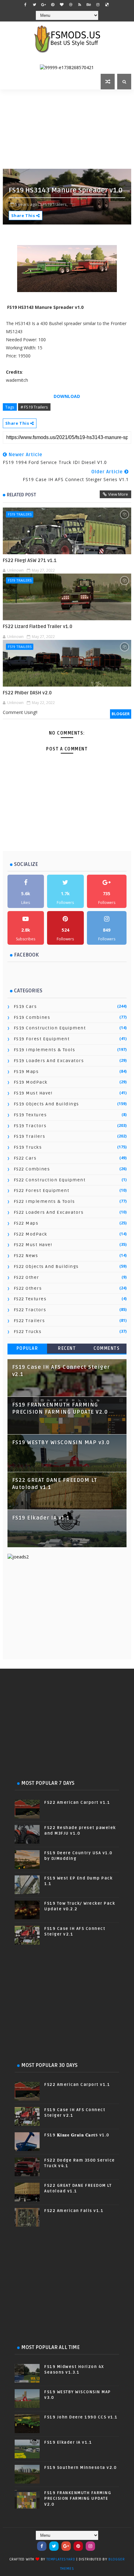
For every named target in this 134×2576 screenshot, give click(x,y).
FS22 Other (26, 1277)
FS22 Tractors (30, 1310)
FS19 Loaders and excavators (49, 1061)
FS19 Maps (26, 1072)
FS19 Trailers (20, 514)
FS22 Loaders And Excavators (49, 1212)
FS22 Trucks (28, 1332)
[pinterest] (53, 5)
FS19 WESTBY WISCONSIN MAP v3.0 (61, 1443)
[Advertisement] (68, 128)
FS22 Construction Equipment (50, 1180)
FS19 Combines (32, 1017)
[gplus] (44, 5)
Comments (107, 1348)
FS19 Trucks (28, 1147)
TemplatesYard (61, 2559)
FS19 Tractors (30, 1126)
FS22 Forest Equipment (42, 1191)
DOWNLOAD (67, 396)
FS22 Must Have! (33, 1245)
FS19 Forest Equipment (42, 1039)
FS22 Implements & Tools (44, 1201)
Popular (27, 1348)
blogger (121, 714)
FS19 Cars (25, 1007)
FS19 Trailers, (55, 204)
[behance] (89, 5)
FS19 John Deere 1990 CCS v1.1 (81, 2417)
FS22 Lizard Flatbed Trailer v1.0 (38, 626)
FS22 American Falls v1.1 (74, 2211)
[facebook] (26, 5)
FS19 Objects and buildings (46, 1104)
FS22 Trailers (29, 1321)
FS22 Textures (30, 1299)
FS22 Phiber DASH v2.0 (27, 693)
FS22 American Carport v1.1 (77, 1803)
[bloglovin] (62, 5)
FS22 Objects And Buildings (46, 1267)
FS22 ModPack (31, 1234)
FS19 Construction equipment (50, 1028)
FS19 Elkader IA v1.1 (41, 1518)
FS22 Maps (26, 1223)
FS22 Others (28, 1288)
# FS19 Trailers (34, 407)
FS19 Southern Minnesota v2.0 (80, 2468)
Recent (67, 1348)
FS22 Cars (25, 1158)
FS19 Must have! (33, 1093)
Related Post (22, 495)
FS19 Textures (30, 1115)
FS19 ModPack (31, 1082)
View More (118, 494)
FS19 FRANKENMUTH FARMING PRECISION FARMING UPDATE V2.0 (78, 2498)
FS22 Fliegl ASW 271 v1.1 (30, 560)
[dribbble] (71, 5)
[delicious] (107, 5)
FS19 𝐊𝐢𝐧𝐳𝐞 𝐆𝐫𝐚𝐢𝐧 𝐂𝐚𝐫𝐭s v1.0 (77, 2135)
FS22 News (26, 1256)
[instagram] (98, 5)
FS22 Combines (32, 1169)
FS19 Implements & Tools (45, 1050)
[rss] (80, 5)
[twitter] (35, 5)
